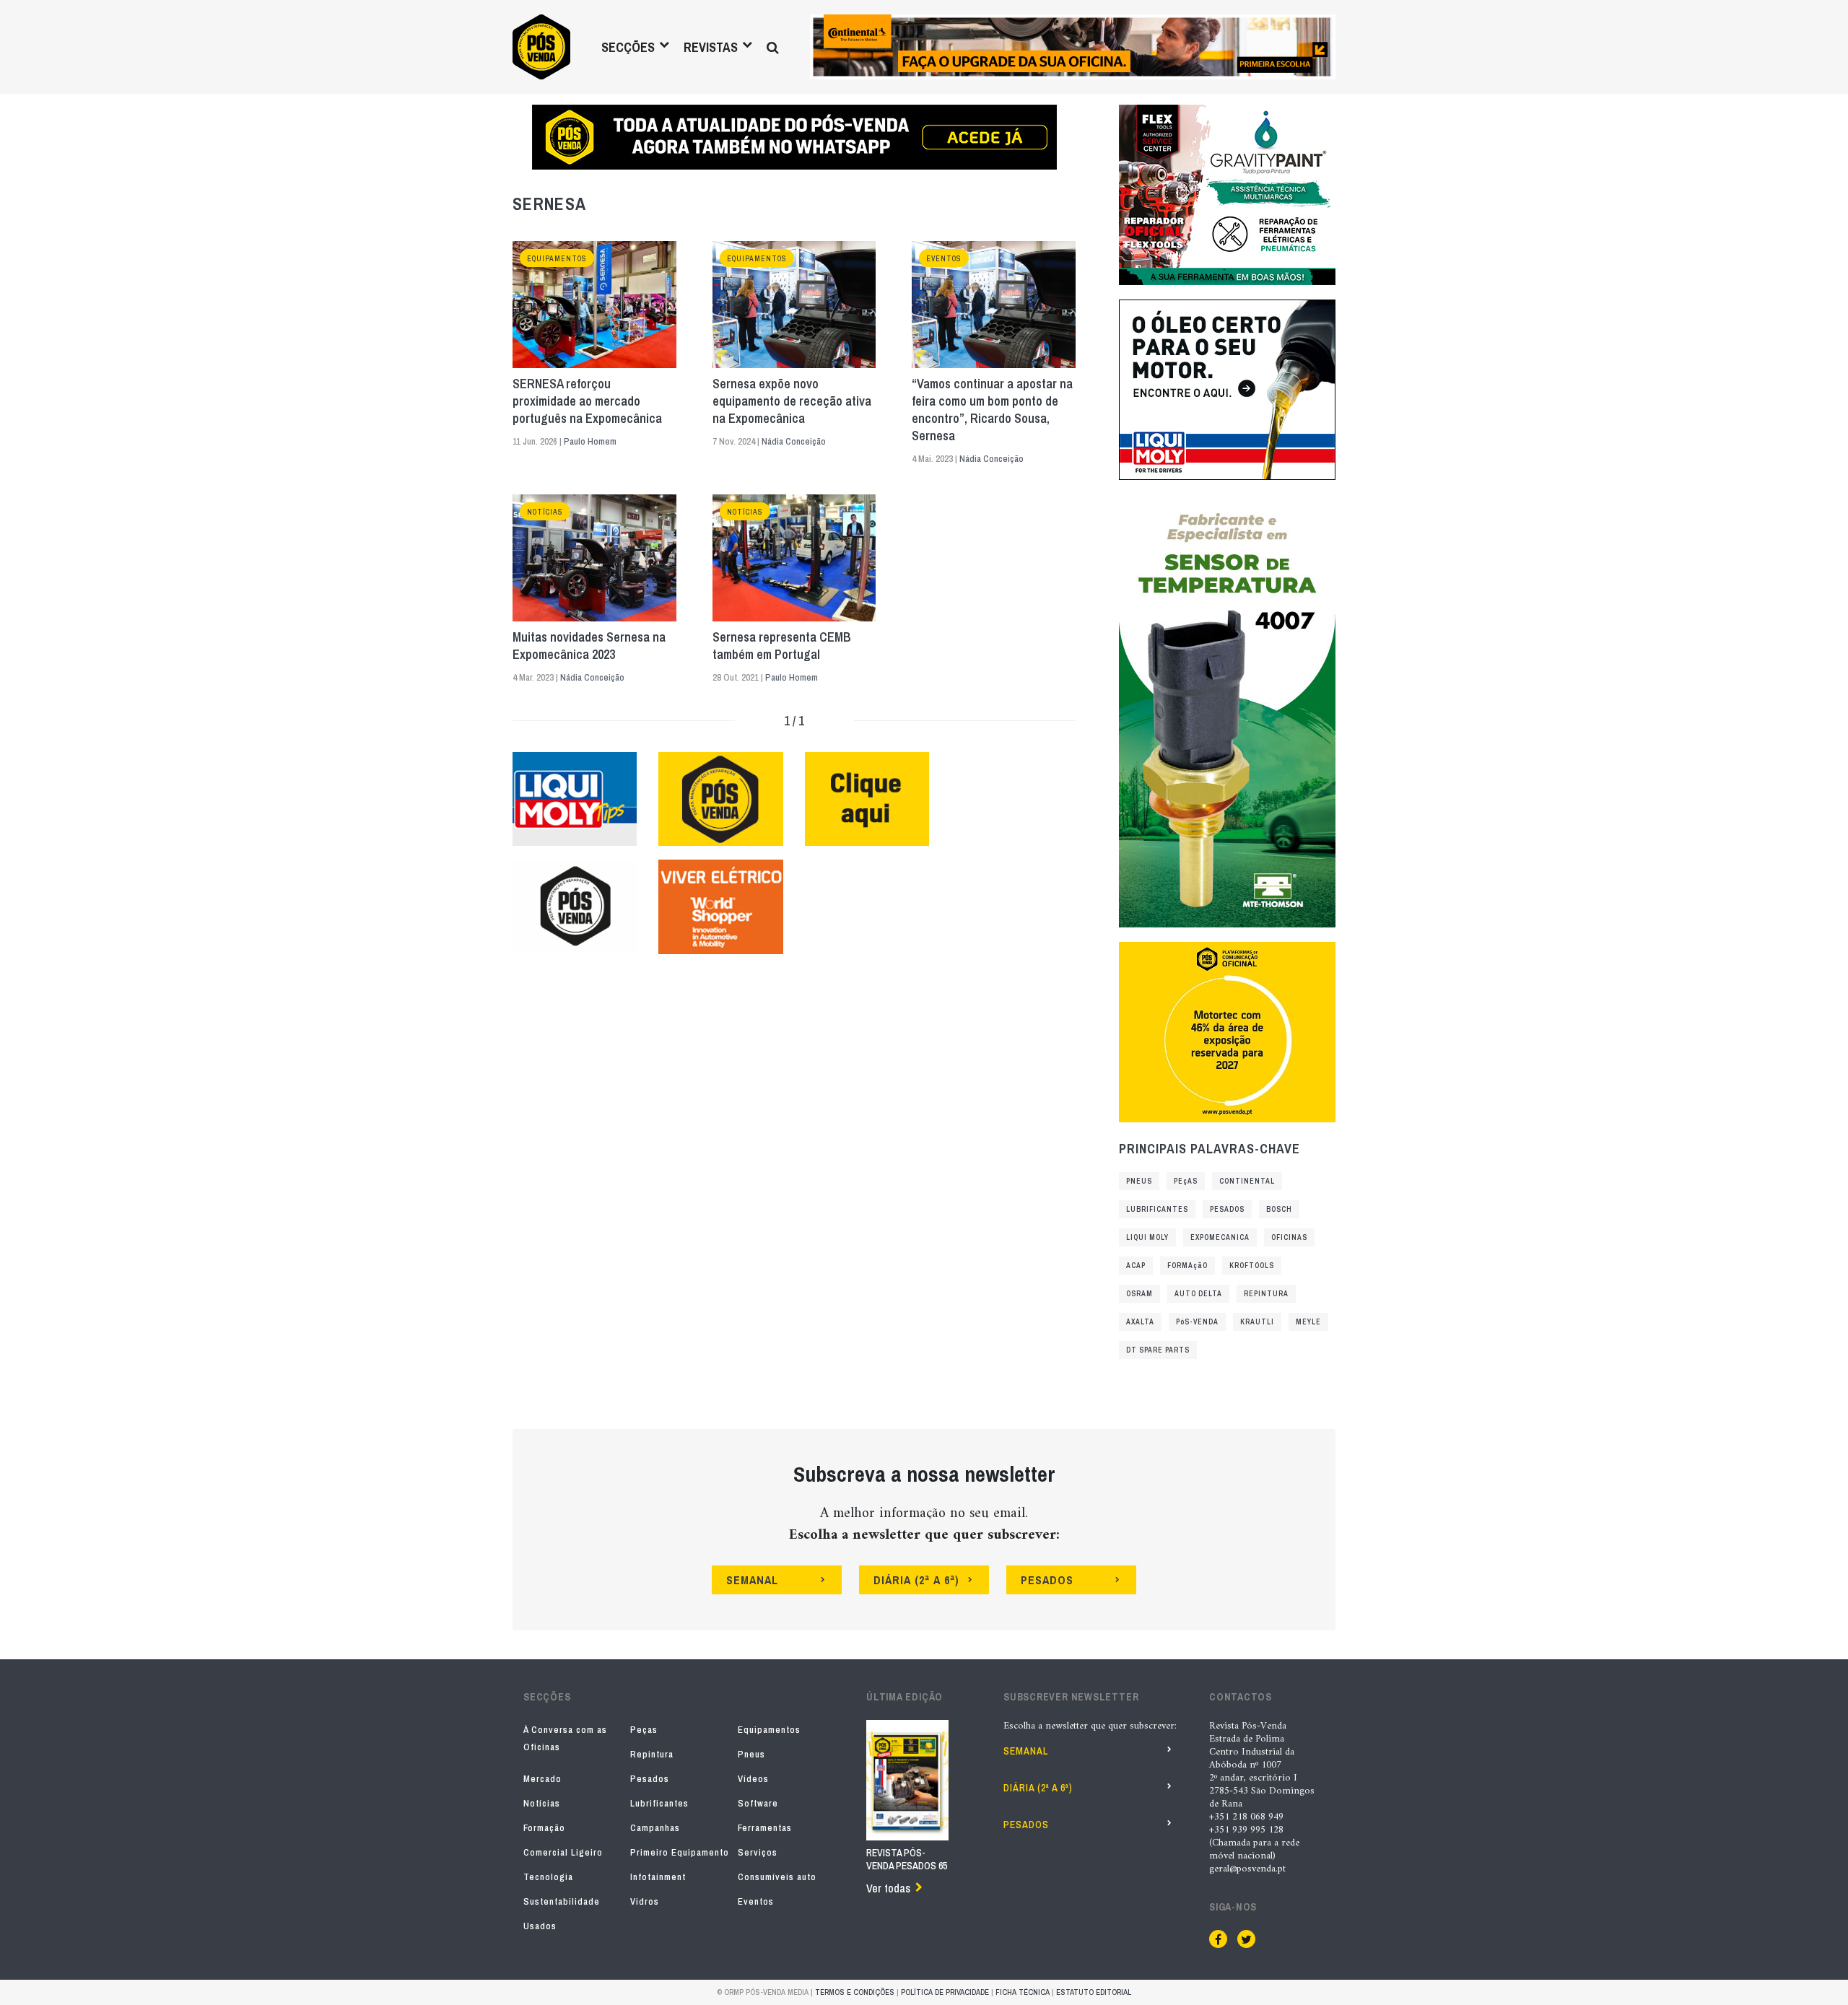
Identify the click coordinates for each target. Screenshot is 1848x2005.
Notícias (545, 512)
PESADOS (1227, 1209)
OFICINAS (1289, 1237)
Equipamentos (557, 259)
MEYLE (1308, 1322)
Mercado (542, 1779)
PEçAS (1186, 1181)
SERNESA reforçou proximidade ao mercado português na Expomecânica (587, 401)
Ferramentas (765, 1828)
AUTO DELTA (1198, 1294)
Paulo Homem (590, 441)
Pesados (650, 1779)
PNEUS (1139, 1181)
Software (758, 1803)
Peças (644, 1730)
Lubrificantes (659, 1803)
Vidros (645, 1901)
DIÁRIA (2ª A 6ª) (916, 1580)
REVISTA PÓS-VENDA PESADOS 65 (907, 1859)
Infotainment (658, 1877)
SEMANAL (752, 1580)
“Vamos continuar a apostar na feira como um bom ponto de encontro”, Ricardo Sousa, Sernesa (992, 410)
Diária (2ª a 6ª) (1038, 1788)
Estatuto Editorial (1094, 1992)
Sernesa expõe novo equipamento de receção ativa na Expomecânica (792, 401)
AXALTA (1140, 1322)
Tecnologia (548, 1877)
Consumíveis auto (777, 1877)
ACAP (1136, 1266)
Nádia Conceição (794, 441)
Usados (540, 1926)
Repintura (652, 1754)
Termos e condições (855, 1992)
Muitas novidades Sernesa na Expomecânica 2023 (589, 646)
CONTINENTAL (1247, 1181)
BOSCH (1279, 1209)
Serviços (758, 1852)
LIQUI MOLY (1147, 1237)
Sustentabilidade (562, 1901)
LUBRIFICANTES (1157, 1209)
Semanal (1026, 1751)
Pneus (751, 1754)
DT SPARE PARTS (1158, 1350)
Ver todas (888, 1888)
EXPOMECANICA (1220, 1237)
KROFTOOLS (1252, 1266)
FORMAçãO (1187, 1266)
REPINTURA (1266, 1294)
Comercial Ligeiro (563, 1852)
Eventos (944, 259)
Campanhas (655, 1828)
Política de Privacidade (945, 1992)
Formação (544, 1828)
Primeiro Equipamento (680, 1852)
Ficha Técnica (1023, 1992)
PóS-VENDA (1197, 1322)
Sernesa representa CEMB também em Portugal (782, 646)
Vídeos (753, 1779)
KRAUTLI (1257, 1322)
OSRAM (1139, 1294)
